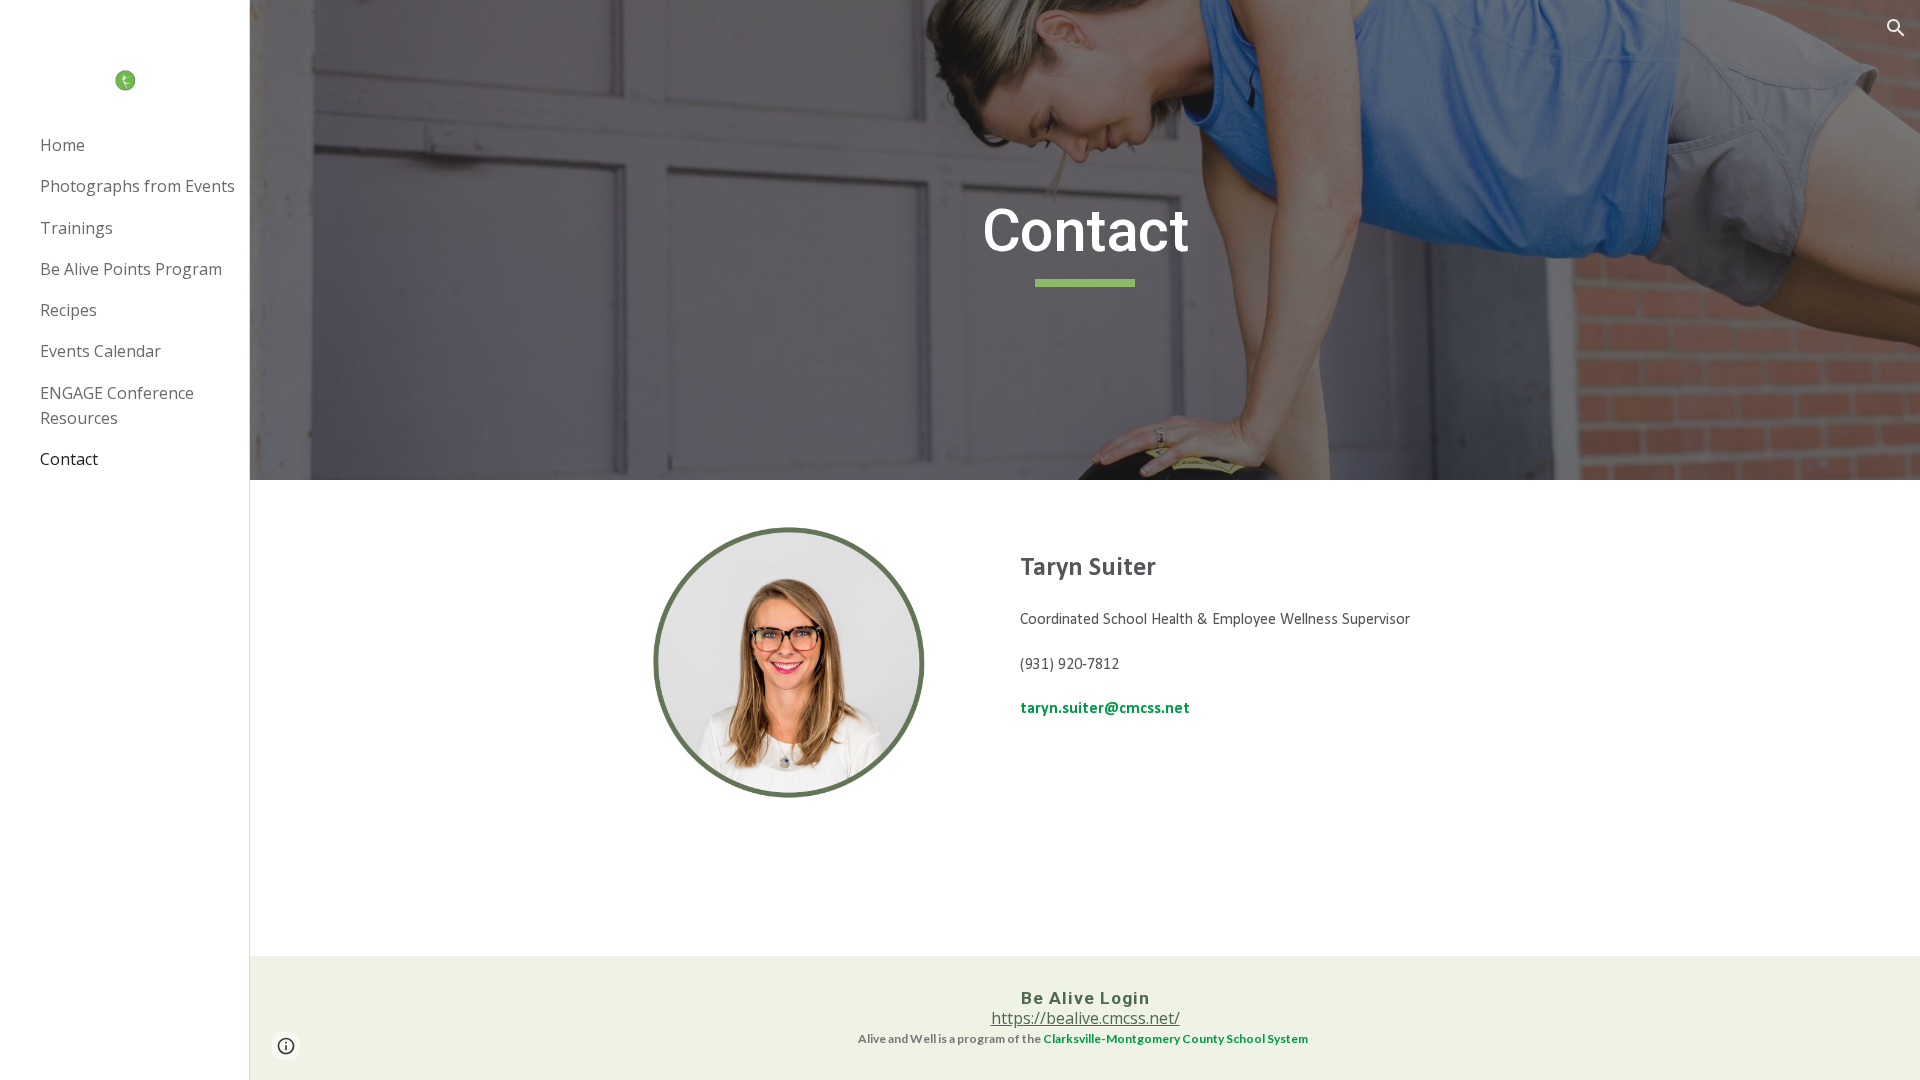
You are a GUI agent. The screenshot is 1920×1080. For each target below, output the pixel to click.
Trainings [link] (76, 228)
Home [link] (62, 145)
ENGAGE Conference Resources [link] (117, 405)
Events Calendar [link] (100, 351)
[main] (1085, 240)
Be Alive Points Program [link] (131, 269)
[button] (1896, 28)
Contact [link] (69, 459)
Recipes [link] (68, 310)
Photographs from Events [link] (137, 186)
